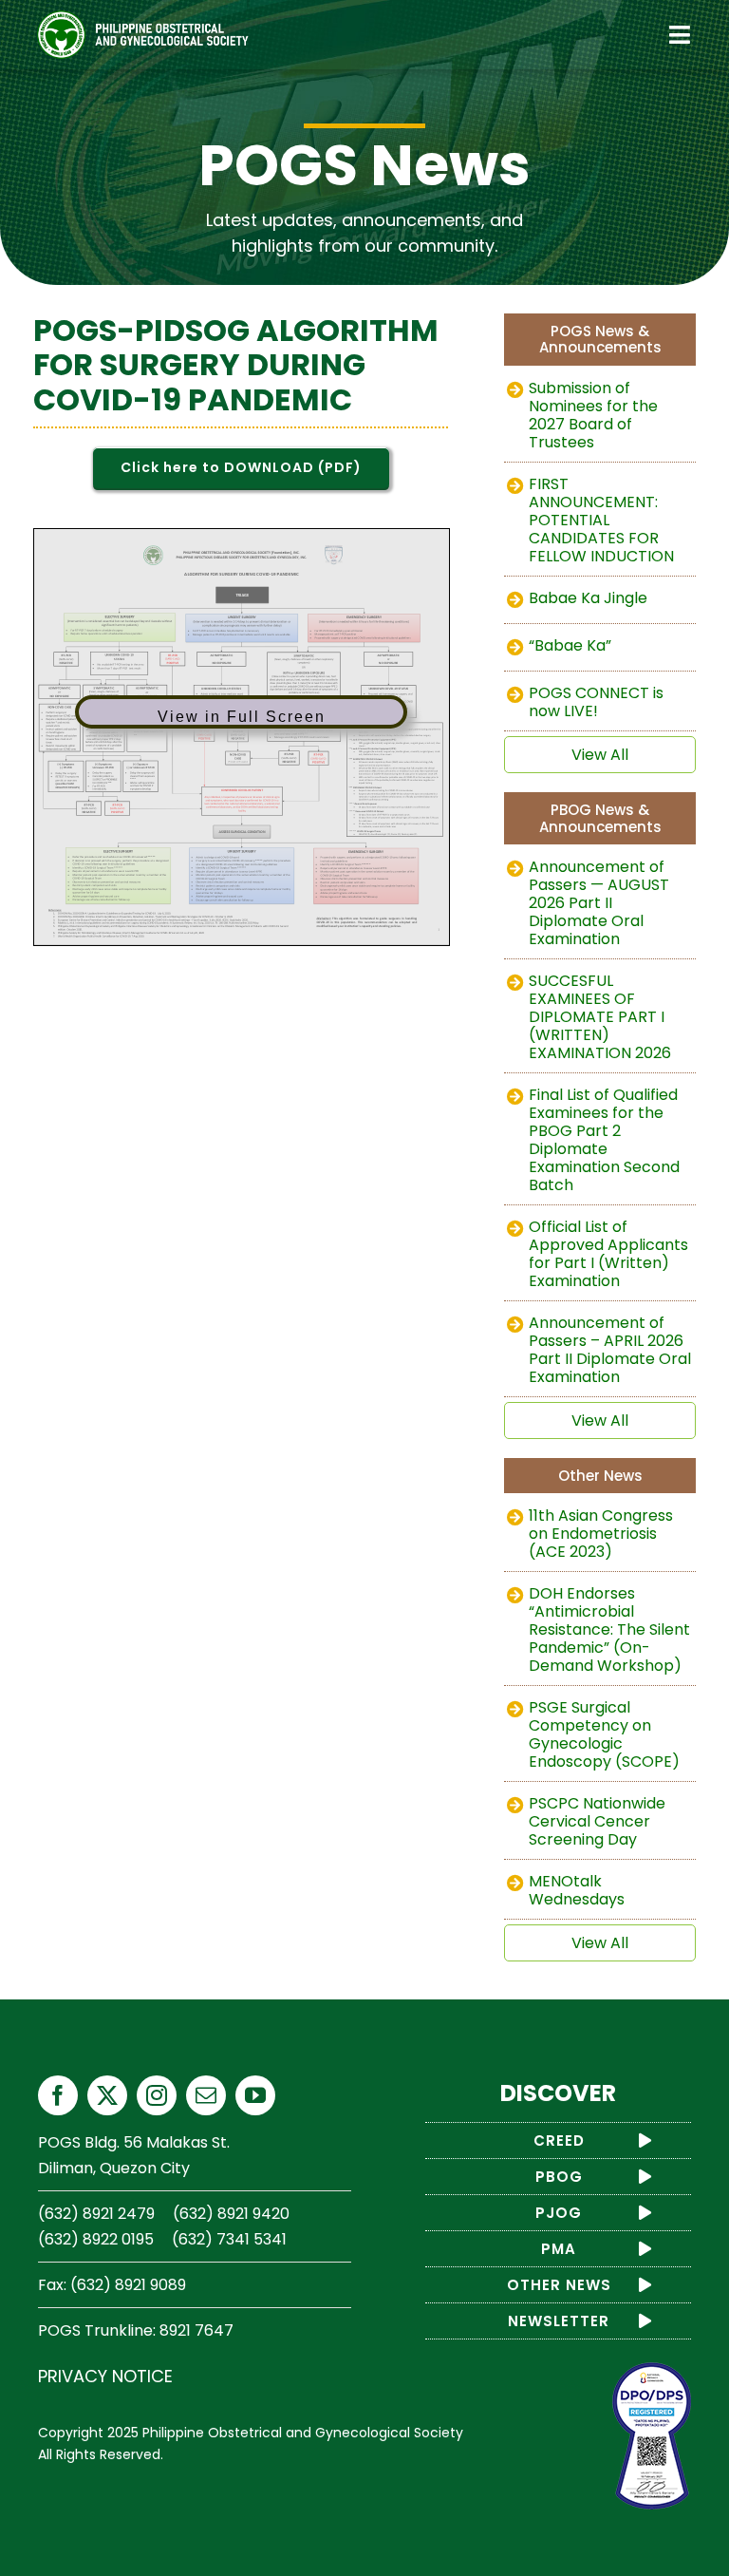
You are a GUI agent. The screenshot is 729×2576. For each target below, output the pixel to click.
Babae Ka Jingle (588, 598)
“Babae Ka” (570, 645)
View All (600, 755)
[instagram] (157, 2095)
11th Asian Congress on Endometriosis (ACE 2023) (601, 1534)
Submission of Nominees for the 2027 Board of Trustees (593, 415)
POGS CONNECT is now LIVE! (596, 702)
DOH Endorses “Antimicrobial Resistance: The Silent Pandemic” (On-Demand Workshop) (609, 1629)
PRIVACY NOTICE (105, 2376)
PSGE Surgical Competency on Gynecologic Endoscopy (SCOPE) (604, 1734)
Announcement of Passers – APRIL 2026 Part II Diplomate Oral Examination (610, 1350)
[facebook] (58, 2095)
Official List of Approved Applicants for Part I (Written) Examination (608, 1254)
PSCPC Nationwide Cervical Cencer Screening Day (597, 1821)
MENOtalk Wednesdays (577, 1890)
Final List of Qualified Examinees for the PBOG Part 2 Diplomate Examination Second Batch (604, 1140)
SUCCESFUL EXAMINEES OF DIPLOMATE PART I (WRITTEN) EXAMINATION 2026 (600, 1017)
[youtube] (255, 2095)
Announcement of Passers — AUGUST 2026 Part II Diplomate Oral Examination (599, 903)
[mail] (206, 2095)
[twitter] (107, 2095)
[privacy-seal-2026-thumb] (652, 2370)
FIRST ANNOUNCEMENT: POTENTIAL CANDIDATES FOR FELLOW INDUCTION (601, 520)
